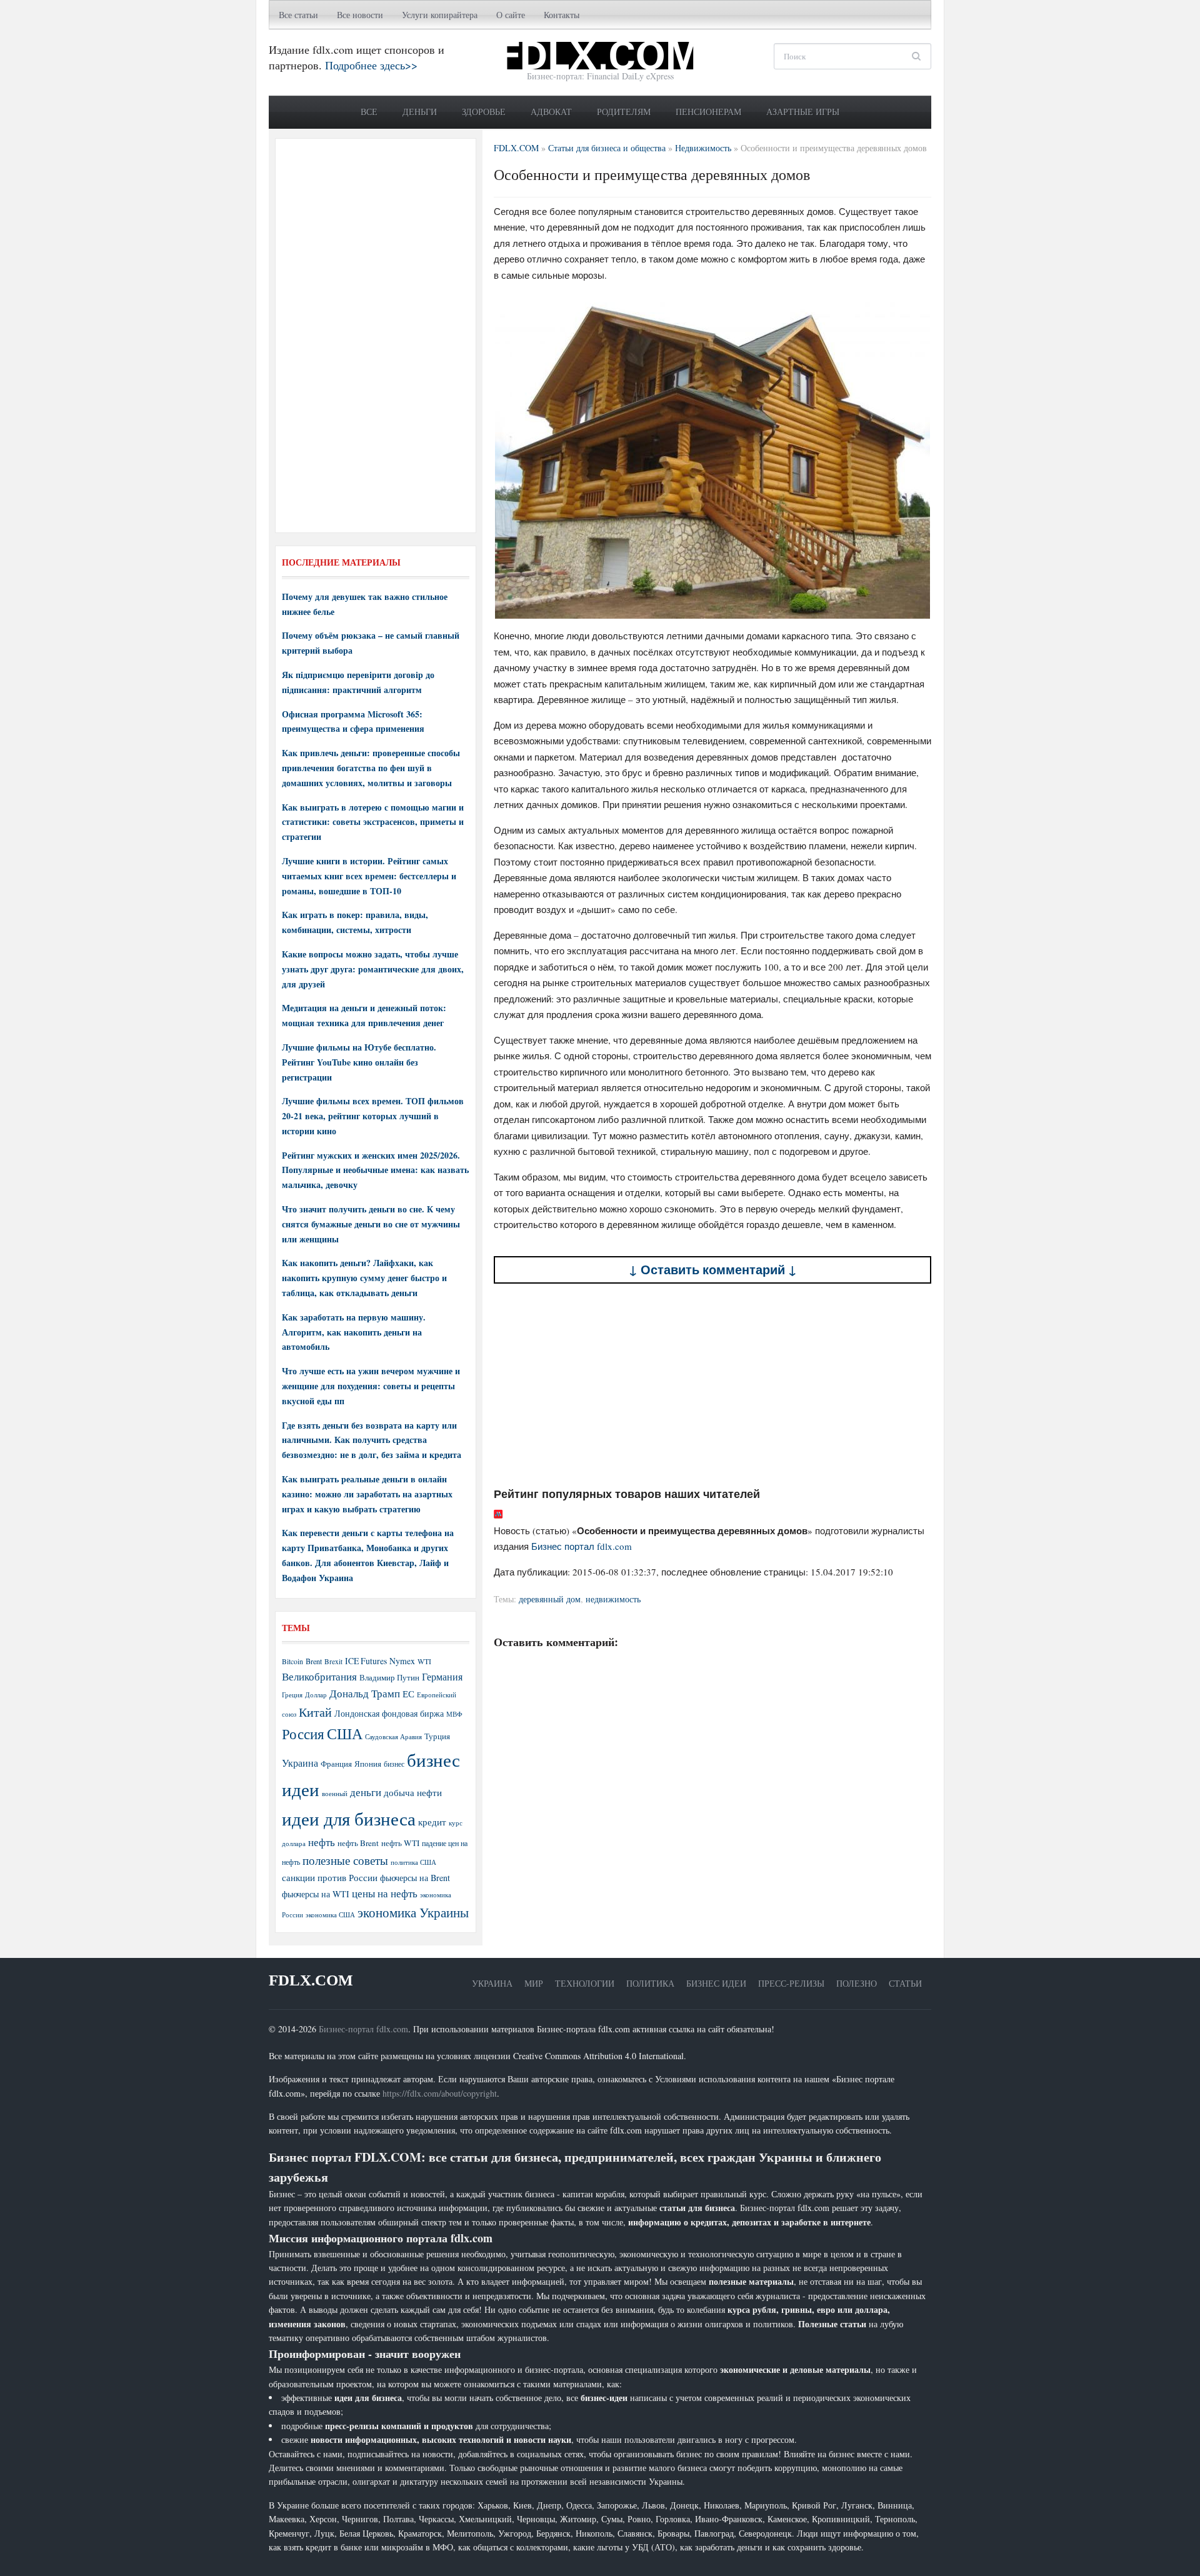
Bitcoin (292, 1661)
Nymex (402, 1661)
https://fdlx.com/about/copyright (440, 2093)
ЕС (408, 1694)
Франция (336, 1764)
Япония (368, 1764)
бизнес (394, 1764)
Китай (315, 1712)
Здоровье (484, 112)
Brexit (333, 1661)
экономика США (330, 1915)
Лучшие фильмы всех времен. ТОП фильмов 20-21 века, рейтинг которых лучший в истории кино (373, 1116)
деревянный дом (550, 1599)
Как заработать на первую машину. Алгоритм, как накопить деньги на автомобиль (354, 1332)
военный (335, 1794)
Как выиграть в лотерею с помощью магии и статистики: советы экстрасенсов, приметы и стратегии (373, 822)
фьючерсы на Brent (415, 1878)
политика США (413, 1862)
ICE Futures (366, 1661)
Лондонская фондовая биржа (389, 1713)
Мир (534, 1983)
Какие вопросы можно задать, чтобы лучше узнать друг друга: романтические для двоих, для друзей (373, 969)
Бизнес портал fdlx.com (582, 1546)
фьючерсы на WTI (316, 1894)
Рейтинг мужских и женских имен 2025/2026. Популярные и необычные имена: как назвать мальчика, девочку (375, 1170)
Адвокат (551, 112)
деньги (366, 1792)
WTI (424, 1661)
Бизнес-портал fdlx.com (363, 2029)
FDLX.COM (311, 1980)
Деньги (420, 112)
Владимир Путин (389, 1677)
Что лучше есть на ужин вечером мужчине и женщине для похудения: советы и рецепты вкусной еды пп (371, 1386)
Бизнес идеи (716, 1983)
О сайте (511, 15)
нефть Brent (358, 1843)
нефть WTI (400, 1843)
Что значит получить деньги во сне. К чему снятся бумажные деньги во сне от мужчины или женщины (371, 1224)
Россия (303, 1734)
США (345, 1734)
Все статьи (298, 15)
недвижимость (613, 1599)
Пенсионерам (708, 112)
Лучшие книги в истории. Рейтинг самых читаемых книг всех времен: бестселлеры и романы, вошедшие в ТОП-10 (369, 876)
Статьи (905, 1983)
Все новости (360, 15)
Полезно (857, 1983)
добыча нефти (413, 1792)
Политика (650, 1983)
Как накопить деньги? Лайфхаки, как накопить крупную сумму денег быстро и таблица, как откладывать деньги (364, 1278)
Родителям (624, 112)
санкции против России (330, 1877)
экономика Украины (413, 1912)
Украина (300, 1763)
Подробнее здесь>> (371, 65)
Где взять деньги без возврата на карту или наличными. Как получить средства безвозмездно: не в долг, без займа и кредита (372, 1440)
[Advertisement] (712, 1385)
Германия (442, 1677)
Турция (437, 1736)
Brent (314, 1661)
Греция (292, 1695)
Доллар (316, 1695)
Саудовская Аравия (393, 1737)
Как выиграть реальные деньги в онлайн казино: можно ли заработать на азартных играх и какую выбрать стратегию (367, 1494)
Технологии (585, 1983)
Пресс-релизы (791, 1983)
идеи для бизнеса (349, 1818)
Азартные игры (803, 112)
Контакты (562, 15)
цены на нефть (385, 1893)
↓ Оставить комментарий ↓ (713, 1270)
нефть (322, 1842)
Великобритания (319, 1676)
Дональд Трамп (365, 1693)
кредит (432, 1822)
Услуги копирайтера (440, 15)
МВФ (454, 1714)
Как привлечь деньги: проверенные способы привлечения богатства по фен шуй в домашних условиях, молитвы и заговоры (371, 768)
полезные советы (345, 1860)
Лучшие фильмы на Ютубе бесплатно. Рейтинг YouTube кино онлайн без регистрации (359, 1062)
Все (369, 112)
